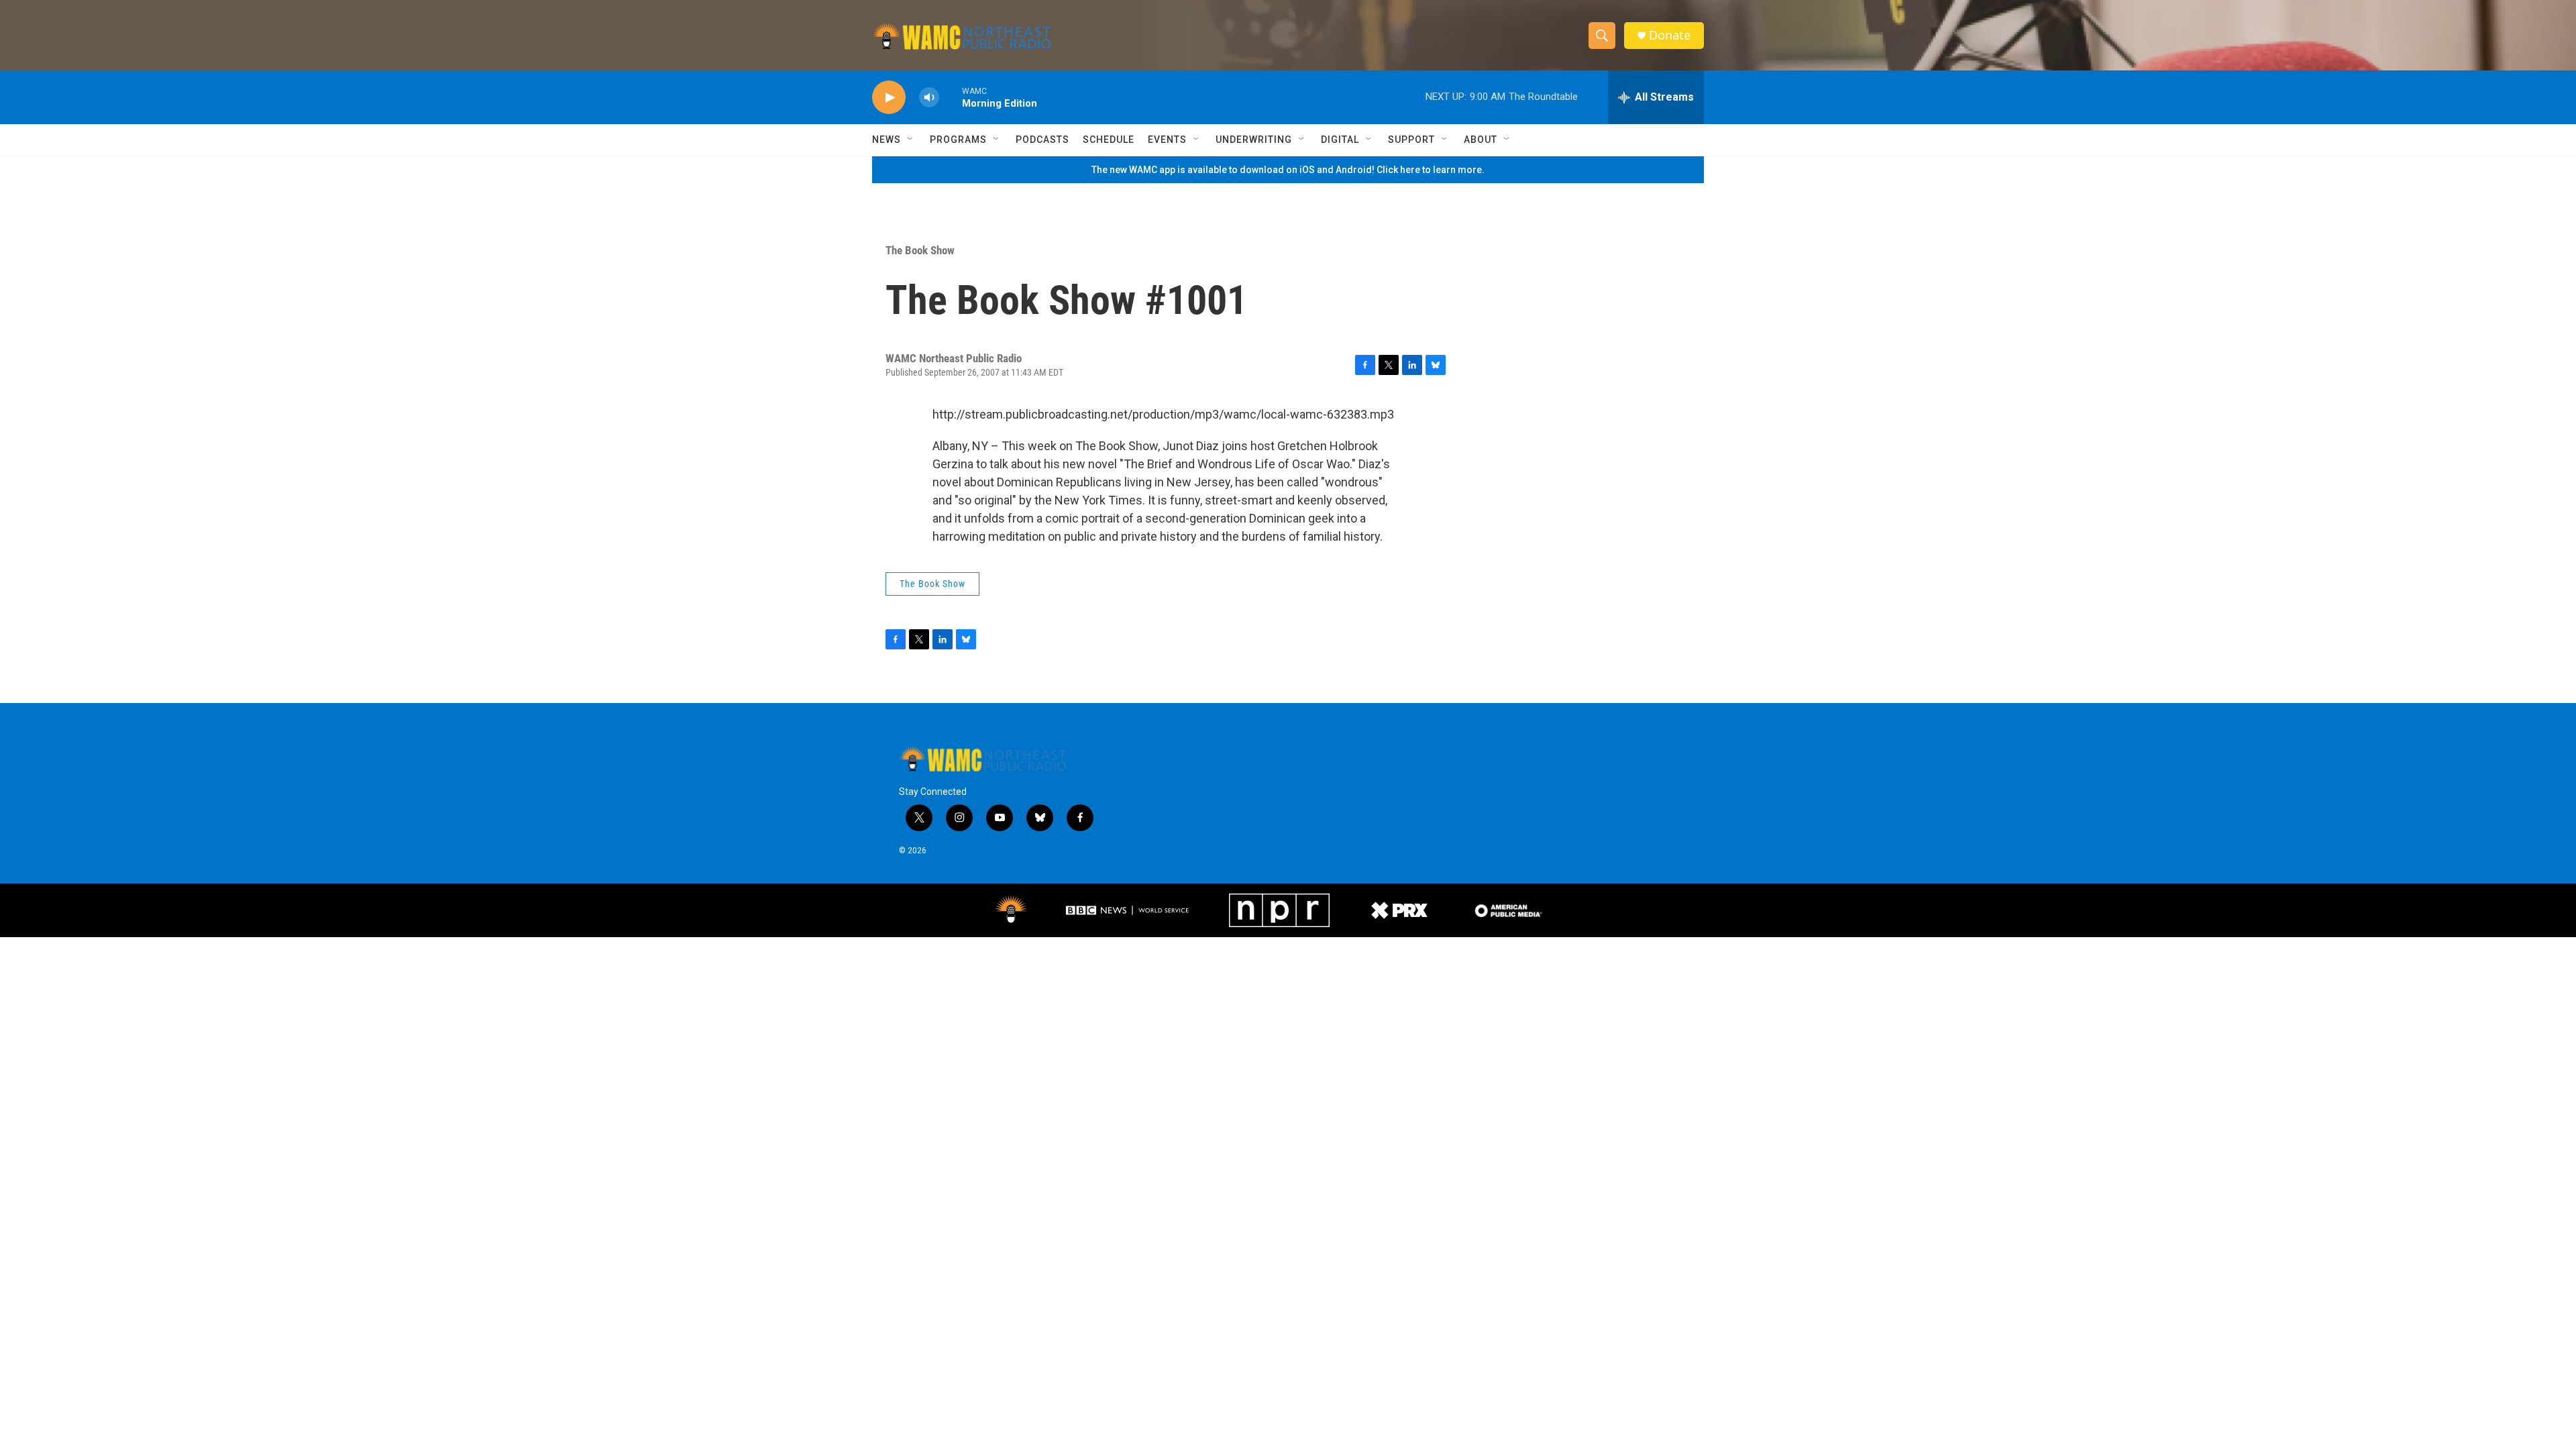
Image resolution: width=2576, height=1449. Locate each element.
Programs (958, 140)
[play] (889, 98)
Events (1167, 140)
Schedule (1109, 140)
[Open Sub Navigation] (911, 140)
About (1481, 140)
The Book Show (920, 250)
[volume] (929, 98)
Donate (1670, 35)
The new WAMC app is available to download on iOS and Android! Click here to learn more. (1288, 170)
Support (1411, 140)
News (887, 140)
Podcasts (1042, 140)
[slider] (951, 97)
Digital (1340, 140)
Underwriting (1254, 140)
